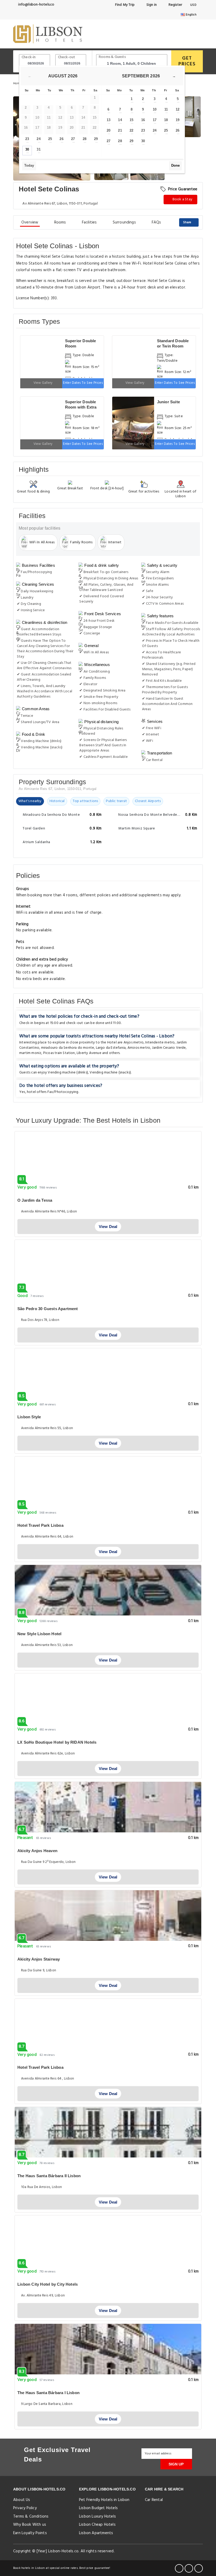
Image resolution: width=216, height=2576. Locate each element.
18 (166, 120)
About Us (22, 2500)
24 (38, 139)
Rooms (60, 222)
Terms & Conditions (31, 2517)
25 (50, 139)
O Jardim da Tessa (35, 1200)
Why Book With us (30, 2525)
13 (109, 120)
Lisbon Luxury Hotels (97, 2517)
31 (38, 149)
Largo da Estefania (111, 1048)
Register (175, 5)
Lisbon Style (29, 1417)
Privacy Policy (25, 2508)
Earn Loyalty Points (30, 2533)
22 (131, 130)
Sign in (151, 5)
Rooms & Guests (112, 57)
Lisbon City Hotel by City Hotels (48, 2284)
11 (166, 109)
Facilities (89, 222)
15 (131, 120)
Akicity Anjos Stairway (39, 1959)
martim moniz (30, 1053)
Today (29, 165)
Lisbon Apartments (96, 2533)
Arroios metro (139, 1048)
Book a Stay (182, 199)
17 (155, 120)
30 (27, 149)
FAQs (156, 222)
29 (96, 139)
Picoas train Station (59, 1053)
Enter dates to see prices (83, 383)
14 (120, 120)
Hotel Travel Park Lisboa (40, 1525)
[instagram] (199, 2568)
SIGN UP (176, 2464)
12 (178, 109)
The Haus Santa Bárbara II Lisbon (49, 2176)
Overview (30, 222)
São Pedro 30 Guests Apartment (48, 1309)
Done (175, 165)
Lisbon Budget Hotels (98, 2508)
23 (27, 139)
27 (73, 139)
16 (143, 120)
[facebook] (179, 2568)
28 (85, 139)
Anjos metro (134, 1043)
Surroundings (124, 222)
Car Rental (154, 2500)
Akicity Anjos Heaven (37, 1851)
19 (178, 120)
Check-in (29, 57)
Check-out (67, 57)
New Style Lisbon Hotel (39, 1634)
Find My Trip (124, 5)
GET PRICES (187, 61)
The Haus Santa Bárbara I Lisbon (48, 2393)
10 (155, 109)
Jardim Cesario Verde (169, 1048)
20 (109, 130)
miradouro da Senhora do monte (68, 1048)
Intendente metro (160, 1043)
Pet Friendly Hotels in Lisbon (104, 2500)
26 (61, 139)
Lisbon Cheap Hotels (97, 2525)
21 (120, 130)
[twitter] (189, 2568)
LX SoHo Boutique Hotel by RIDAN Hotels (57, 1742)
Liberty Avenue (89, 1053)
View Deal (108, 1227)
